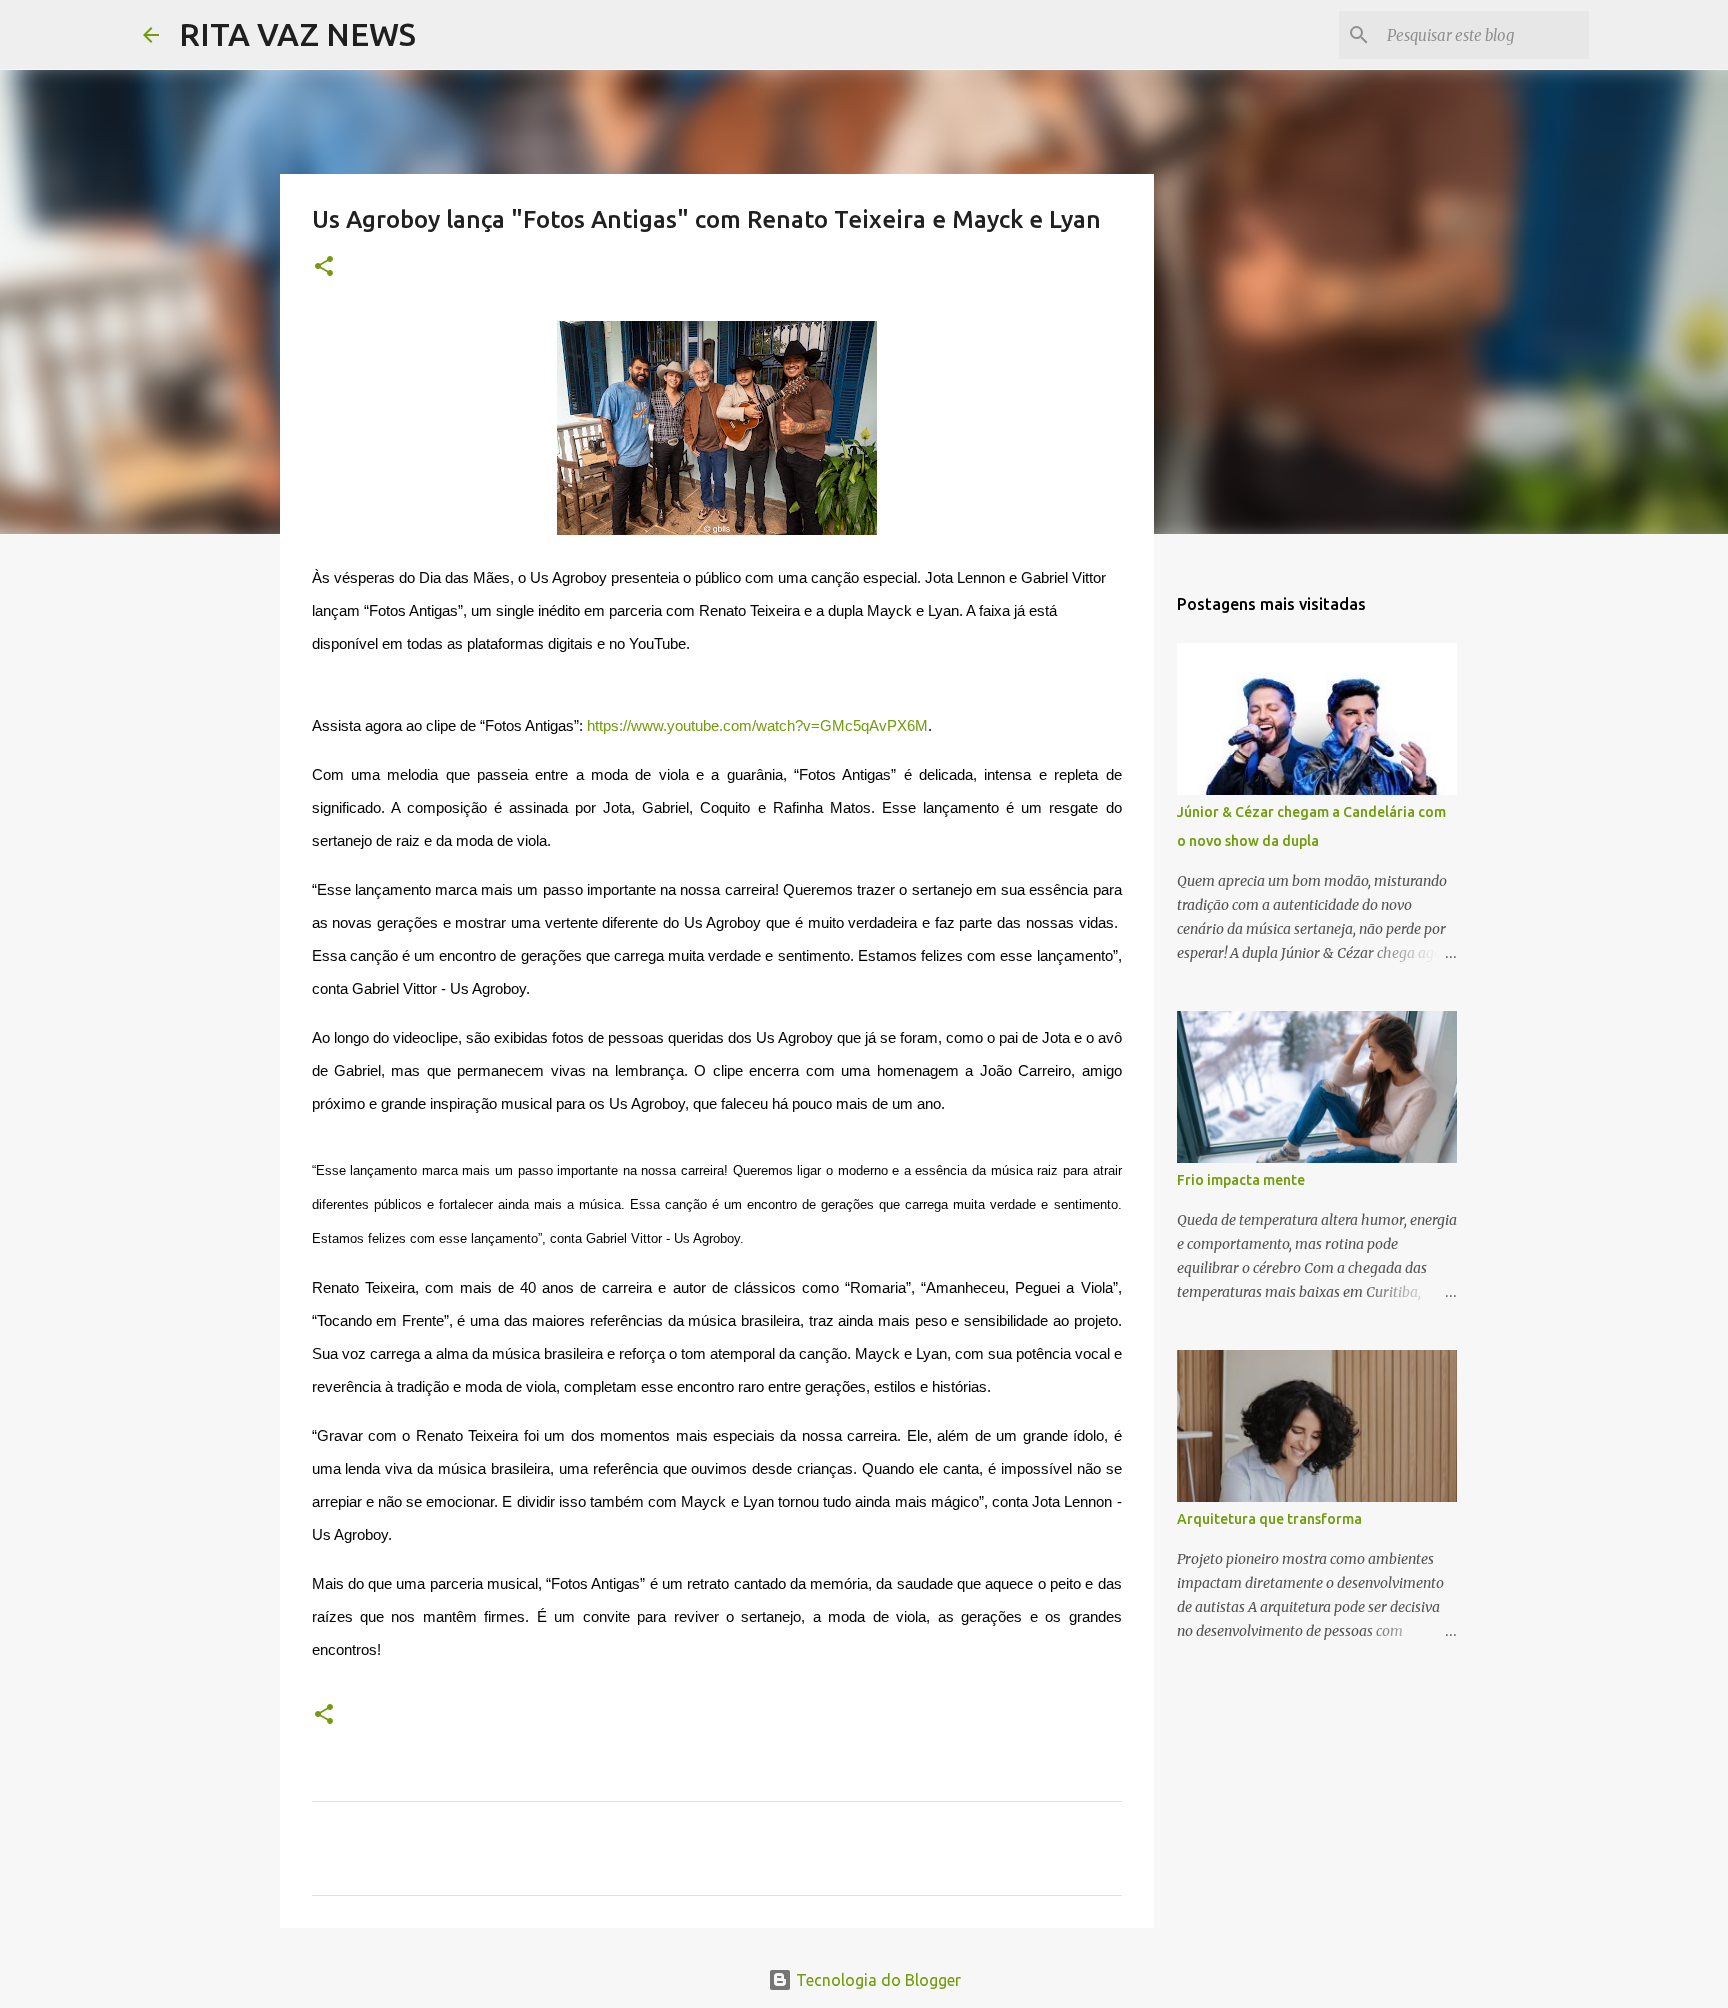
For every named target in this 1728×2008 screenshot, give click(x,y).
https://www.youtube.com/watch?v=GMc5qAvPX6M (757, 726)
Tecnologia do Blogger (876, 1980)
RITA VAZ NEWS (297, 34)
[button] (324, 267)
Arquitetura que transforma (1269, 1519)
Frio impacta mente (1241, 1180)
